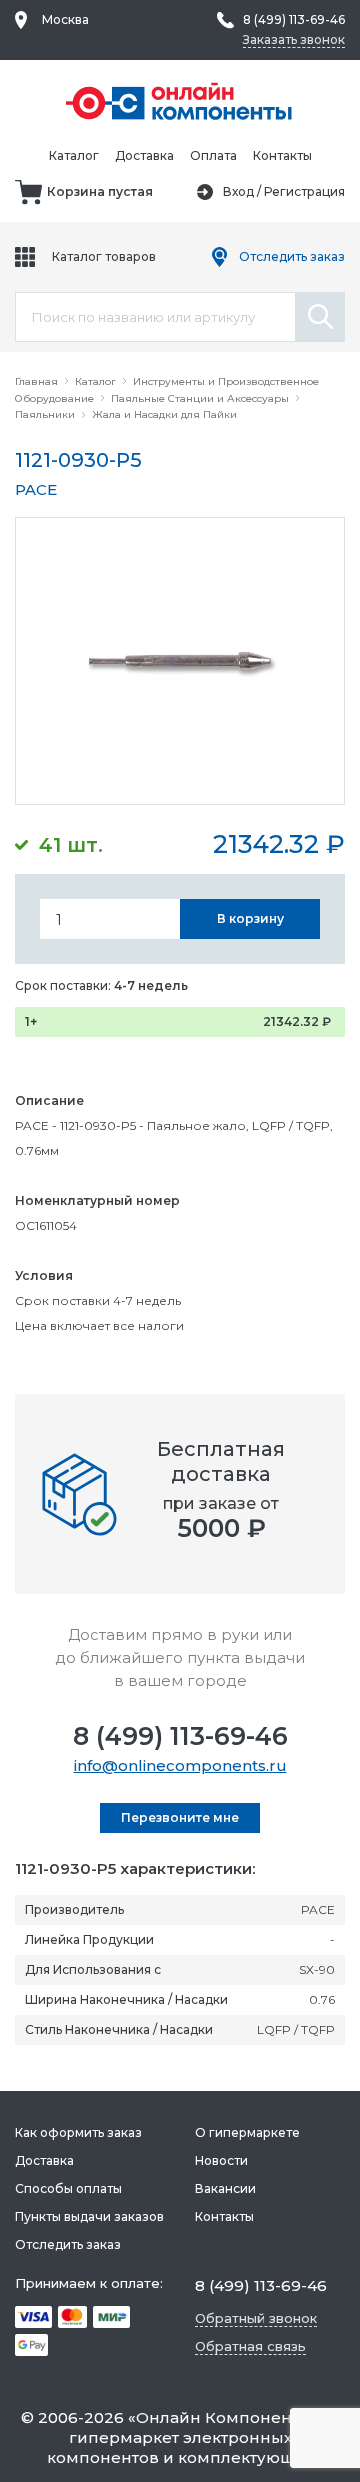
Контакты (282, 155)
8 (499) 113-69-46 (180, 1736)
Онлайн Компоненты (224, 2417)
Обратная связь (250, 2346)
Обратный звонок (256, 2318)
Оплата (213, 155)
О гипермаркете (247, 2132)
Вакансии (225, 2188)
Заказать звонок (294, 39)
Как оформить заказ (78, 2132)
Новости (221, 2160)
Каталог (74, 155)
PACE (36, 489)
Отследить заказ (292, 256)
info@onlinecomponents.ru (180, 1765)
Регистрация (304, 191)
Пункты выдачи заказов (89, 2216)
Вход (238, 191)
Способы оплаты (68, 2188)
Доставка (144, 155)
